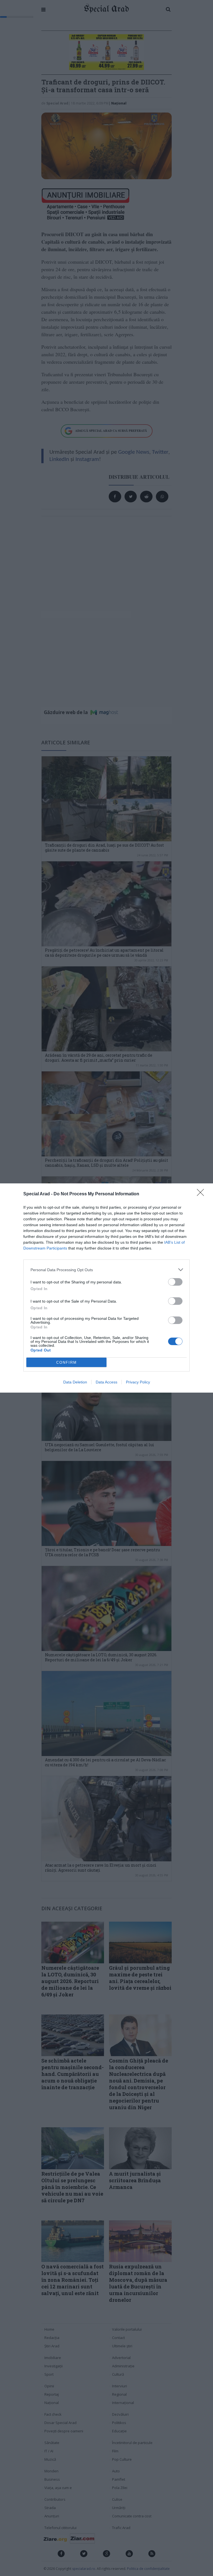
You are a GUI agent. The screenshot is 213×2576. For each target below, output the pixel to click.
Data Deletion (75, 1382)
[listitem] (106, 1270)
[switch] (175, 1282)
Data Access (106, 1382)
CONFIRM (67, 1362)
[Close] (202, 1194)
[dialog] (106, 1288)
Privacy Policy (138, 1382)
